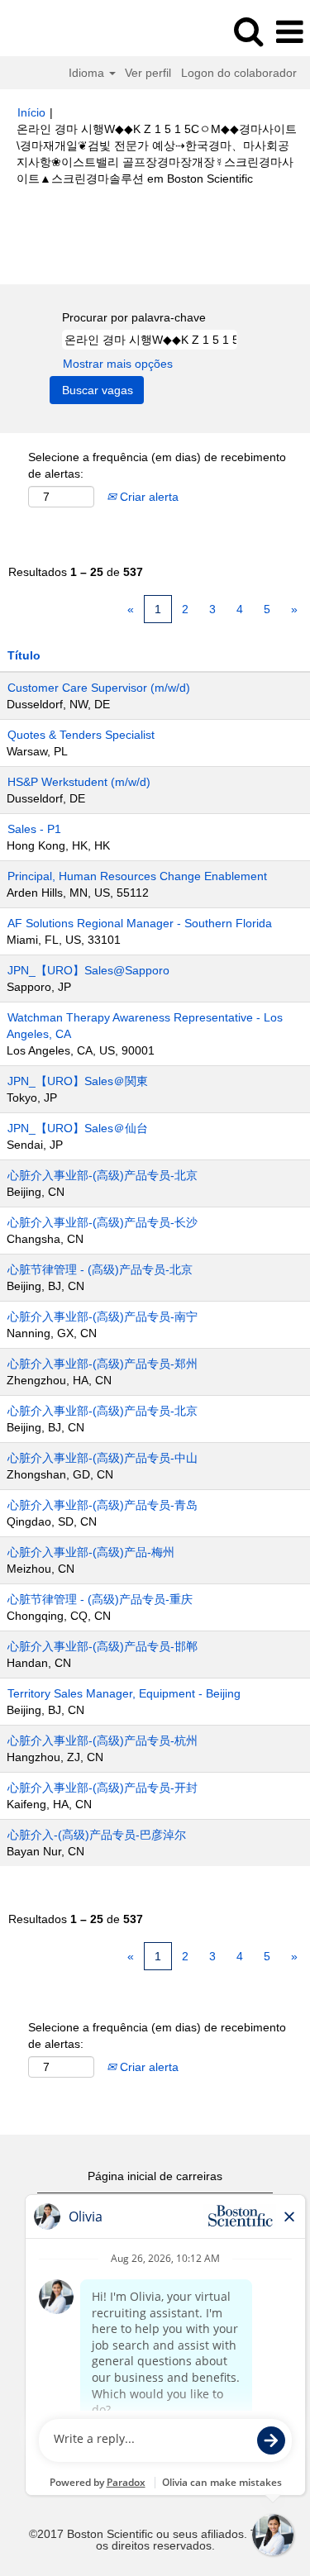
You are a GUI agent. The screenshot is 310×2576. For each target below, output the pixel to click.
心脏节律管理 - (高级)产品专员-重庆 (100, 1599)
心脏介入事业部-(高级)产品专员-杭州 (103, 1740)
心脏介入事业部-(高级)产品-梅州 (91, 1552)
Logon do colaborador (239, 73)
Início (31, 112)
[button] (289, 32)
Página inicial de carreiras (155, 2176)
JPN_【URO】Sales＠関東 (78, 1081)
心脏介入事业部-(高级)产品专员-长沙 (103, 1222)
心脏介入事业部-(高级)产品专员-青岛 (103, 1505)
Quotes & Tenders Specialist (81, 735)
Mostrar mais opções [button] (118, 364)
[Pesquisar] (248, 31)
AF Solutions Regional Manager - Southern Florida (140, 923)
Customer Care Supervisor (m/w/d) (99, 688)
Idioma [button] (88, 73)
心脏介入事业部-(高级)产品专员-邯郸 (103, 1646)
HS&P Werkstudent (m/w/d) (79, 782)
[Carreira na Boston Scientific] (59, 31)
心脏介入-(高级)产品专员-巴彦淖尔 (97, 1835)
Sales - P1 (34, 829)
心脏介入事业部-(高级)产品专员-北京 (103, 1175)
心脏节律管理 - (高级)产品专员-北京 (100, 1269)
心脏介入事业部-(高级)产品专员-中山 (103, 1458)
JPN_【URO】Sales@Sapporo (88, 970)
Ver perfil (148, 73)
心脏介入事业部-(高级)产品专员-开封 (103, 1788)
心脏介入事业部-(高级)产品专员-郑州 (103, 1364)
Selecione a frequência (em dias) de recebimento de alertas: (157, 465)
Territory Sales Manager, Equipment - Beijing (124, 1693)
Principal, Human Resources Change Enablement (137, 876)
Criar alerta (148, 497)
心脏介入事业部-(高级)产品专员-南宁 (103, 1317)
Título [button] (24, 655)
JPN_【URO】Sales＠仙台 (78, 1128)
